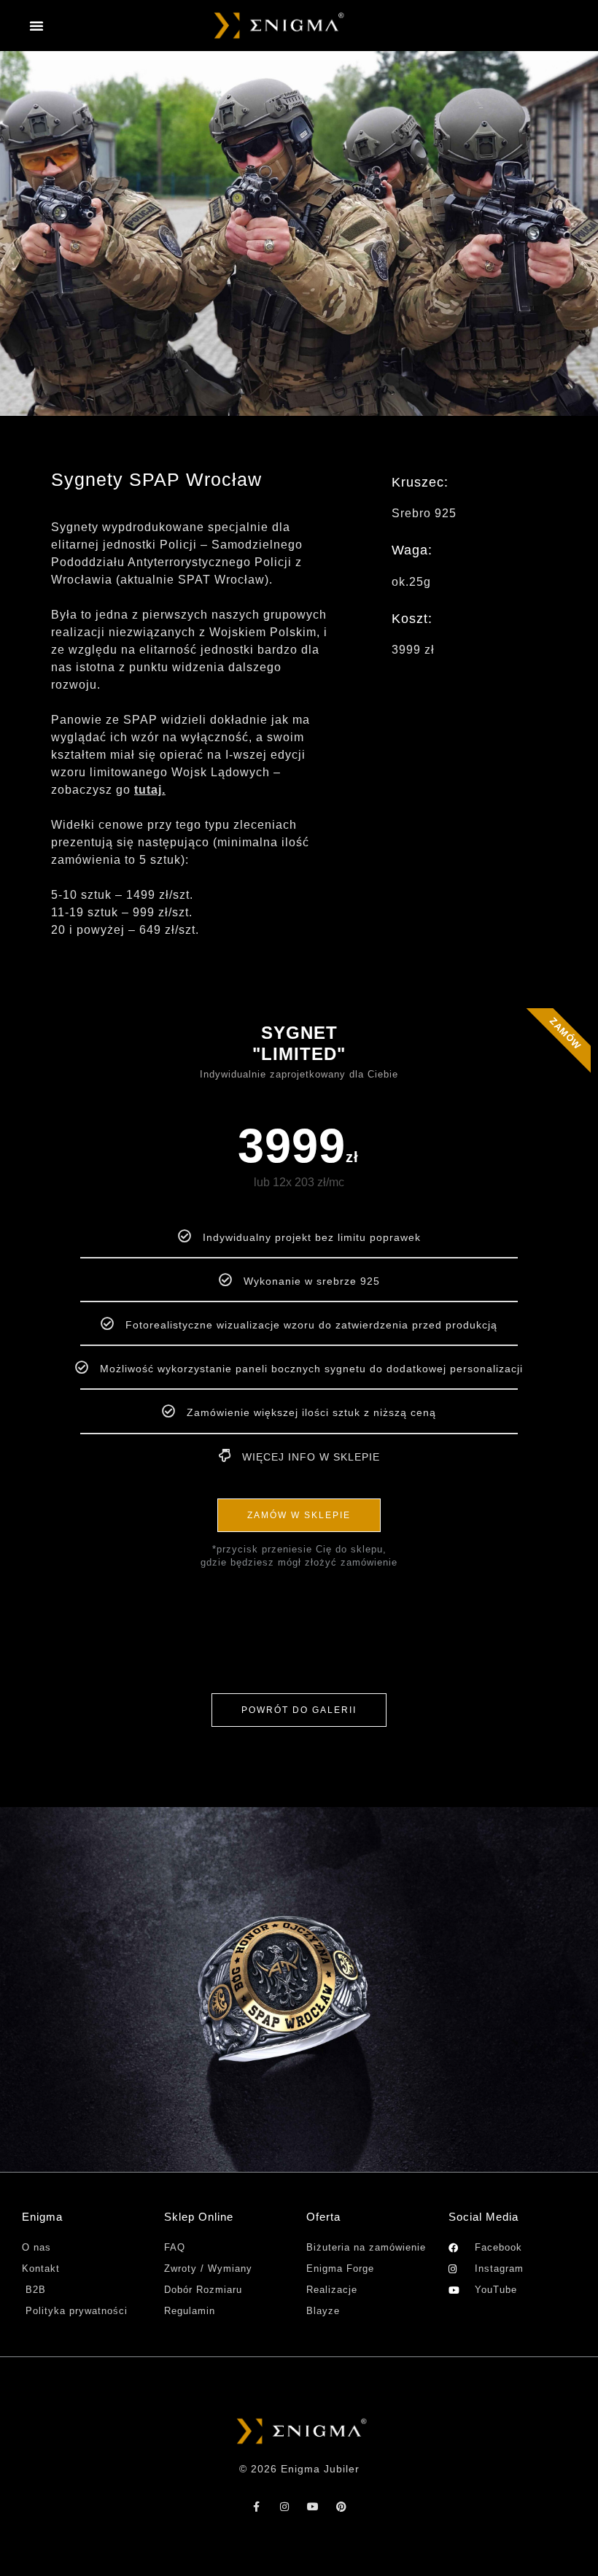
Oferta (323, 2217)
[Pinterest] (342, 2507)
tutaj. (150, 790)
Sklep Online (199, 2217)
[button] (37, 26)
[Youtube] (314, 2507)
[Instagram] (285, 2507)
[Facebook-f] (257, 2507)
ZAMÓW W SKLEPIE (299, 1515)
